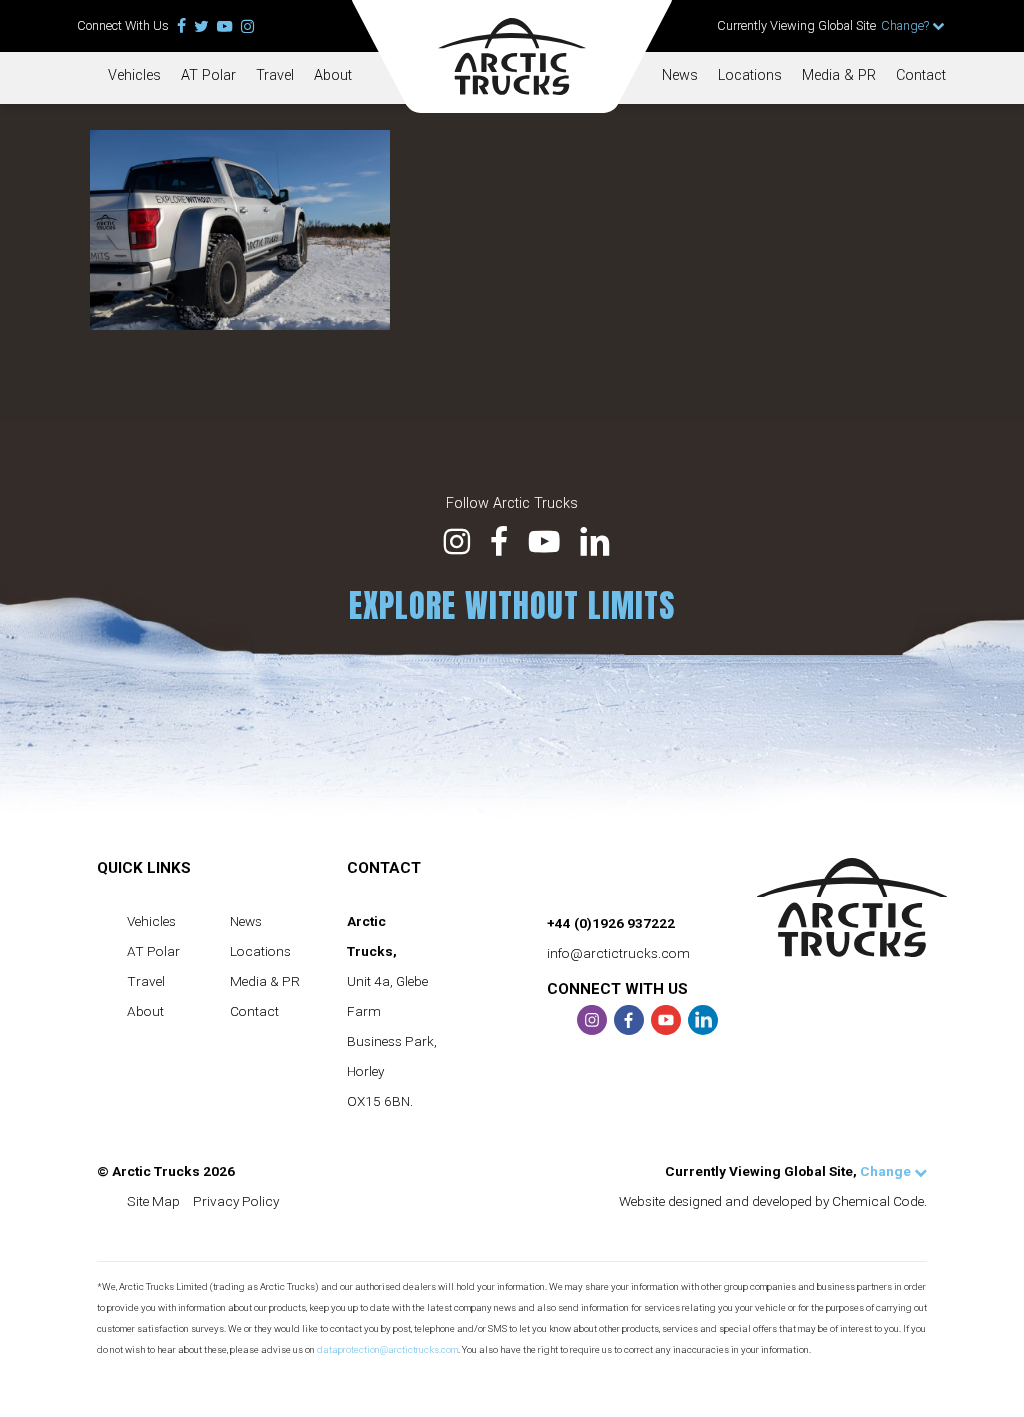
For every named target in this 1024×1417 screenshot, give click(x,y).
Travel (275, 75)
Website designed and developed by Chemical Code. (773, 1201)
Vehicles (134, 75)
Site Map (153, 1201)
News (680, 75)
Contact (921, 75)
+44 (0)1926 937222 (611, 923)
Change (887, 1171)
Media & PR (839, 75)
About (333, 75)
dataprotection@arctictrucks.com (387, 1349)
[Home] (512, 56)
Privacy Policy (236, 1201)
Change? (906, 25)
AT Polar (208, 75)
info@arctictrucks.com (618, 953)
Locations (750, 75)
